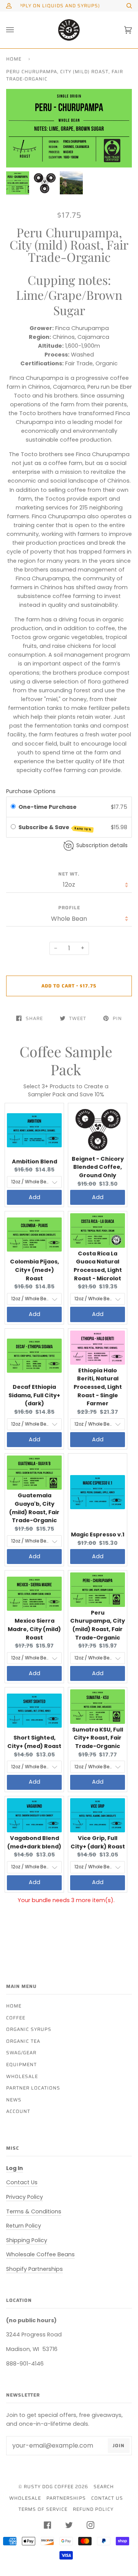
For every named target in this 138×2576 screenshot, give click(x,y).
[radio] (13, 807)
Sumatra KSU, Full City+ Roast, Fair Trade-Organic (98, 1738)
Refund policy (93, 2509)
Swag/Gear (21, 2053)
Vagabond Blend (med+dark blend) (34, 1842)
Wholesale (22, 2076)
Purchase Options (31, 791)
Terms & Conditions (34, 2211)
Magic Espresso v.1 (98, 1534)
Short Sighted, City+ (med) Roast (34, 1742)
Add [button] (34, 1197)
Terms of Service (43, 2509)
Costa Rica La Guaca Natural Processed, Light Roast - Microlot (98, 1266)
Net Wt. (69, 874)
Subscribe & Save (55, 828)
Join (119, 2445)
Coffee (16, 2018)
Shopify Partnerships (34, 2269)
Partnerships (66, 2498)
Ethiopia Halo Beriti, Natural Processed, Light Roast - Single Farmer (98, 1387)
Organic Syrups (29, 2029)
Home (14, 59)
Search (104, 2486)
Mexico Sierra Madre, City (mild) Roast (34, 1629)
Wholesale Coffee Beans (40, 2254)
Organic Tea (23, 2041)
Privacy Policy (25, 2197)
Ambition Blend (34, 1161)
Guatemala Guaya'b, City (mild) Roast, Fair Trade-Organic (34, 1508)
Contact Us (22, 2182)
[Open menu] (18, 30)
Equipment (21, 2064)
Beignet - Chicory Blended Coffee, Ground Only (98, 1167)
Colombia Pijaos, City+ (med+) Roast (34, 1270)
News (14, 2100)
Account (18, 2111)
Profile (69, 908)
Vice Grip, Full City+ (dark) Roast (98, 1842)
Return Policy (24, 2226)
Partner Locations (33, 2088)
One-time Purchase (48, 807)
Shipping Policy (27, 2240)
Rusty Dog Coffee (49, 2486)
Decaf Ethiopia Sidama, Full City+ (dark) (34, 1395)
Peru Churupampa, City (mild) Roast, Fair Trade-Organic (98, 1625)
